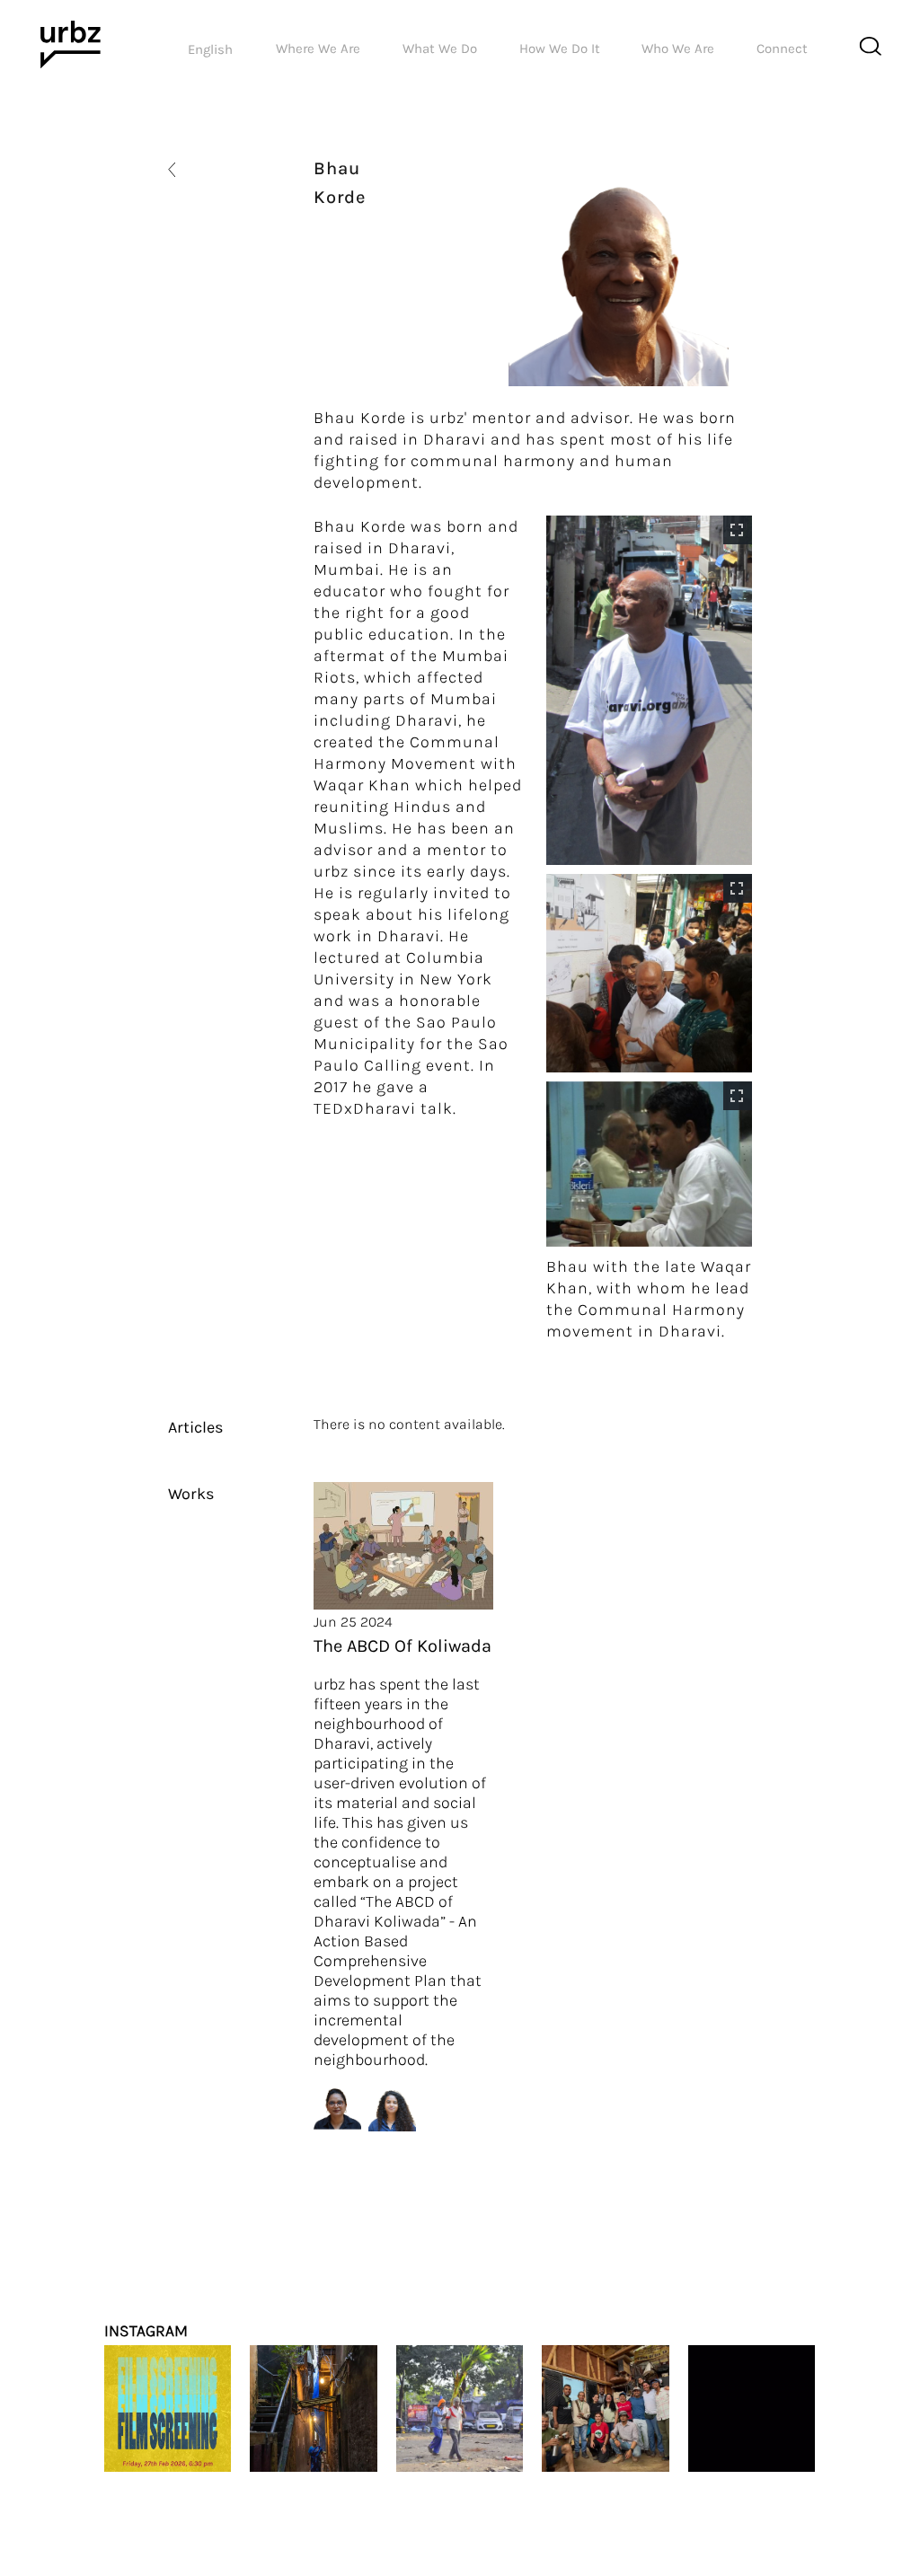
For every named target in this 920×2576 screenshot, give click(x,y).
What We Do (440, 49)
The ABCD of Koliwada (402, 1646)
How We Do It (560, 49)
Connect (782, 49)
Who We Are (678, 49)
